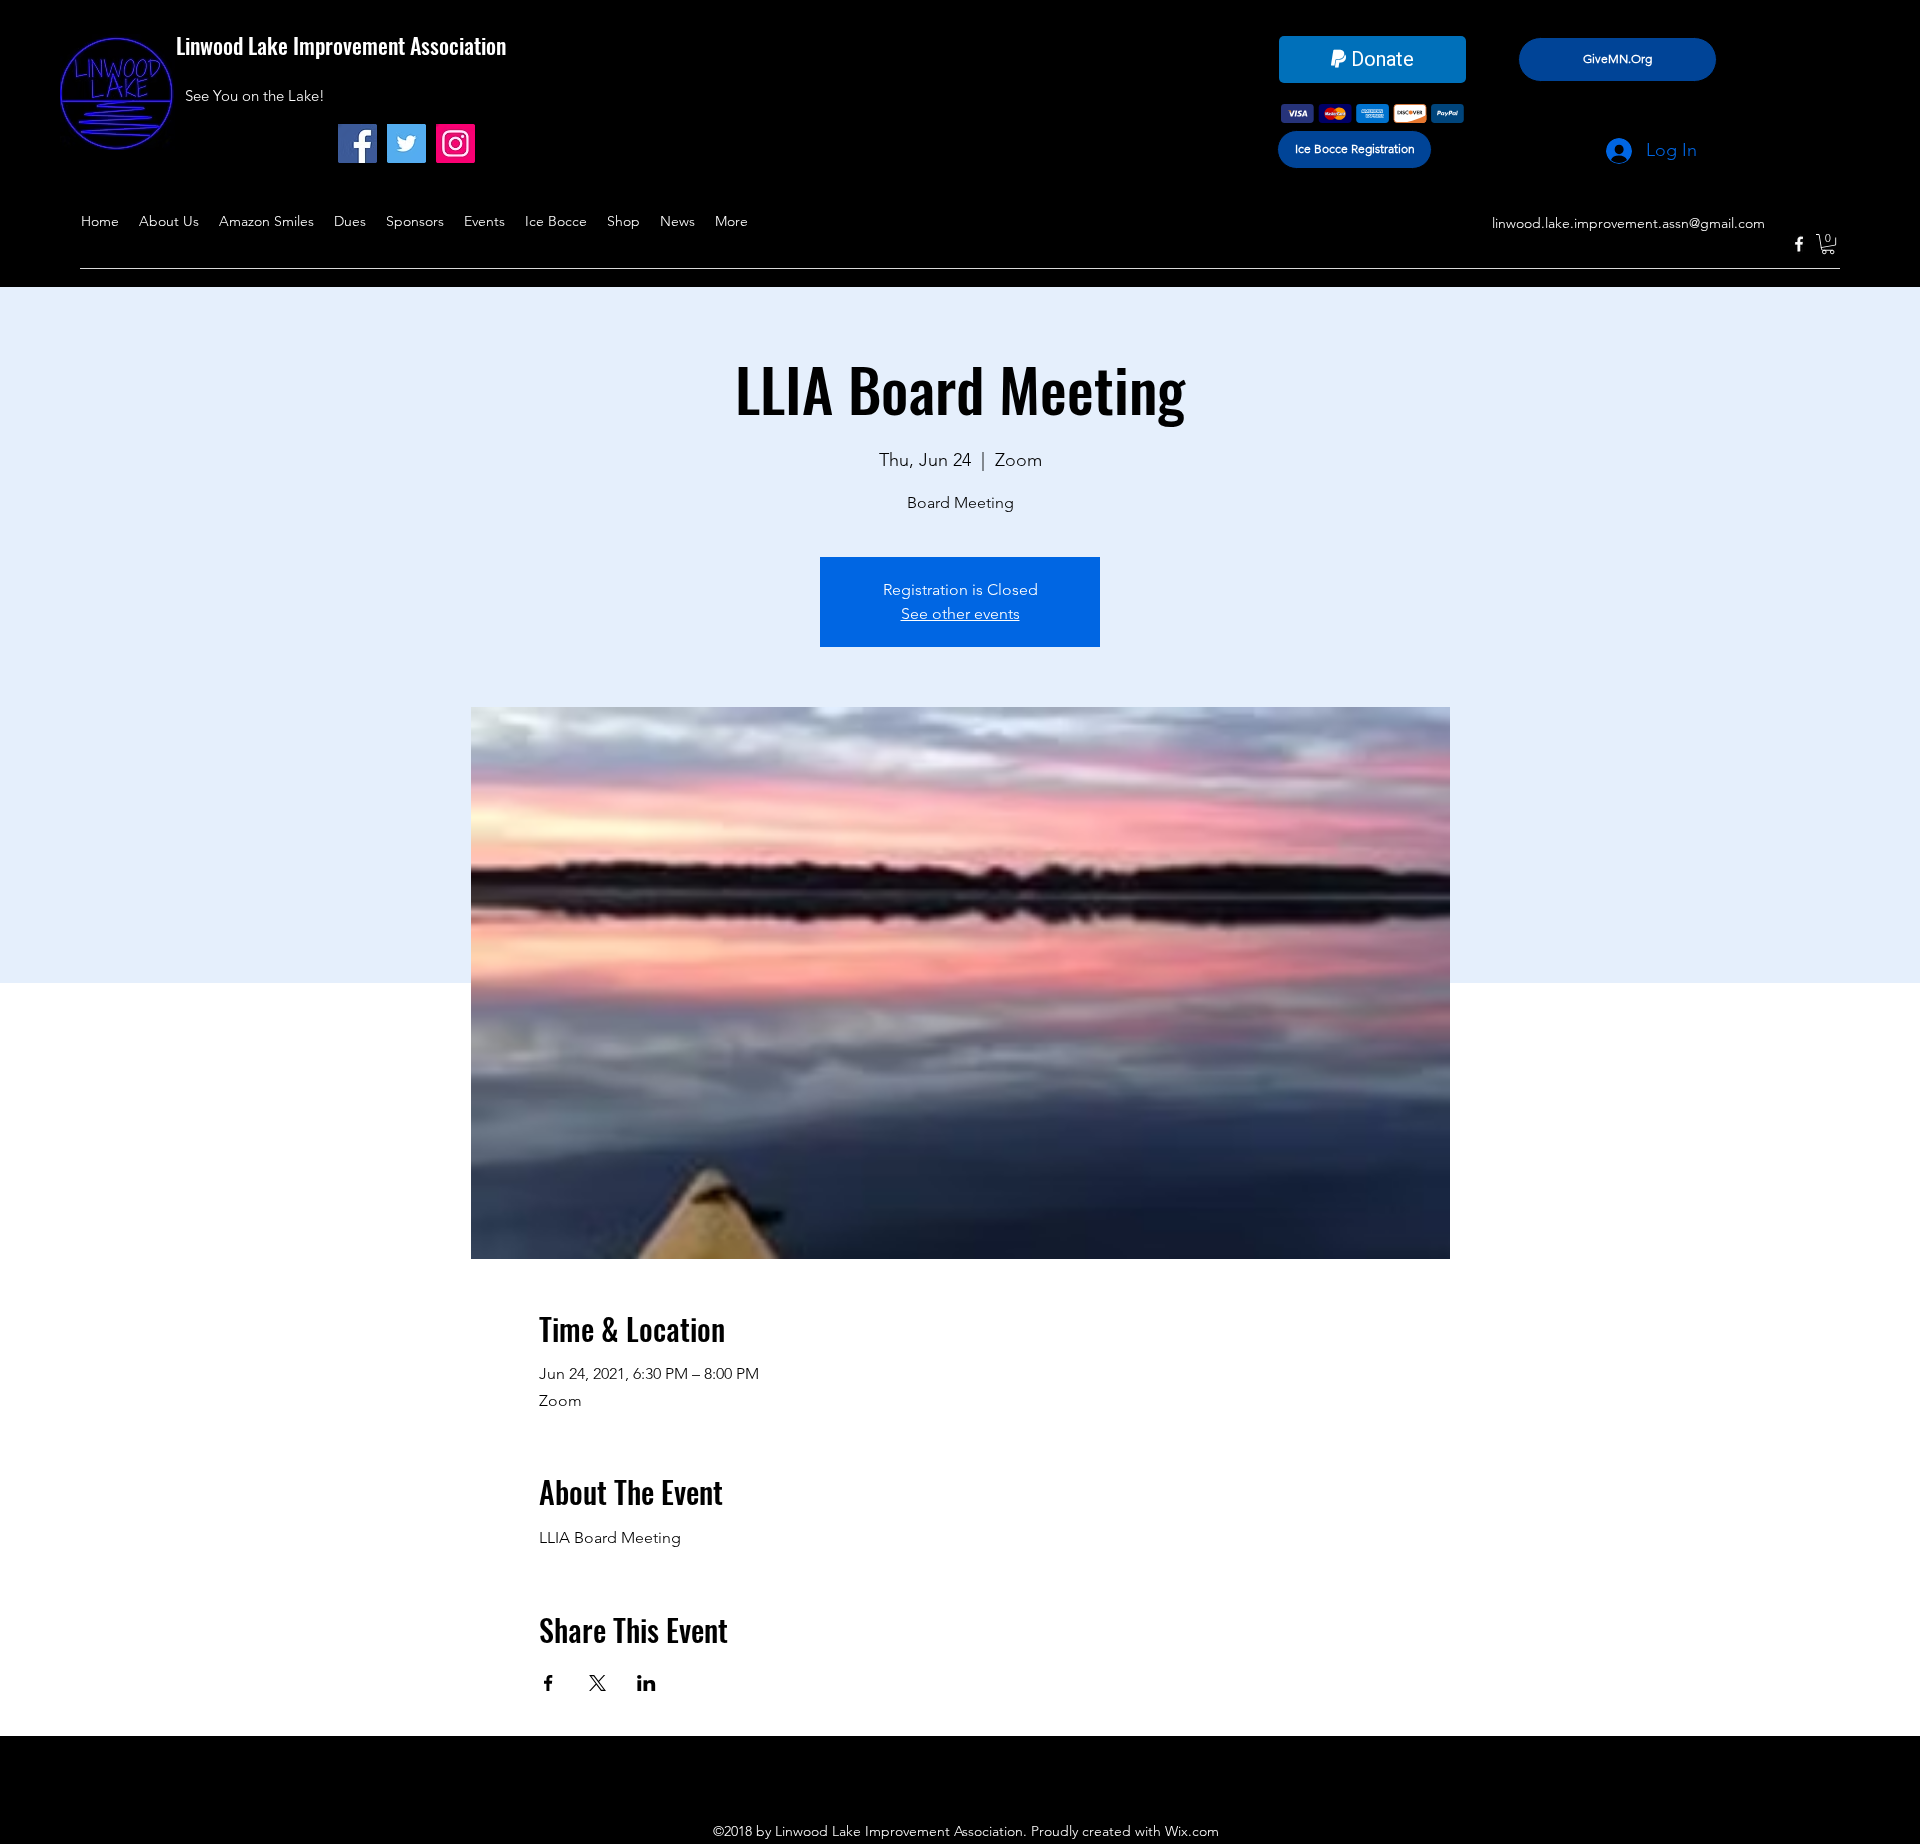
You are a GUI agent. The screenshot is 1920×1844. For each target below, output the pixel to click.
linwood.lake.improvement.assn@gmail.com (1628, 223)
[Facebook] (357, 143)
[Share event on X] (597, 1683)
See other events (960, 613)
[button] (1828, 244)
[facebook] (1799, 244)
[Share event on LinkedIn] (646, 1683)
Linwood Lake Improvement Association (341, 45)
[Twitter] (406, 143)
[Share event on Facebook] (548, 1683)
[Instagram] (455, 143)
